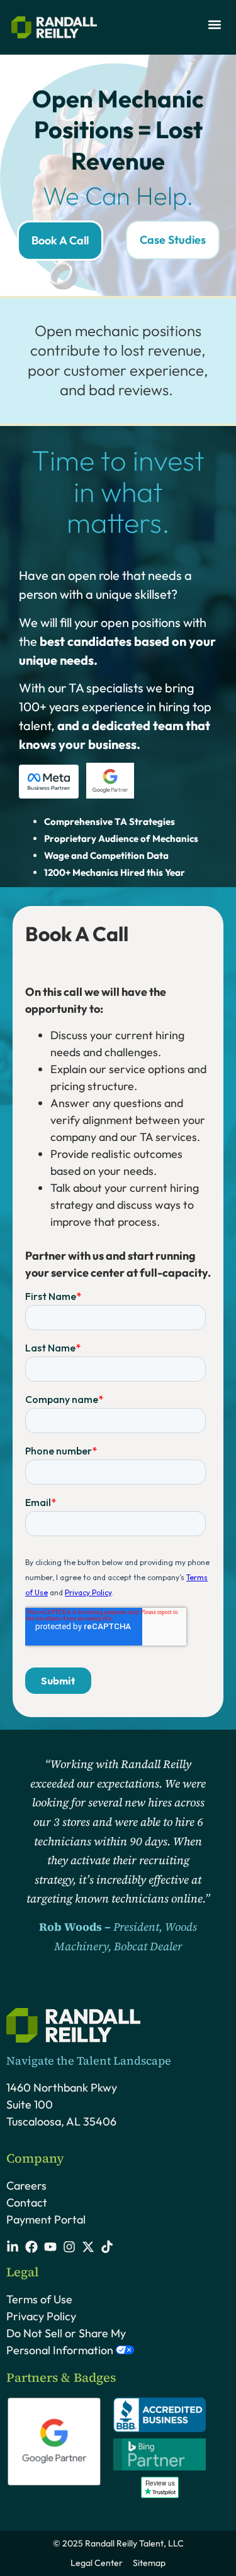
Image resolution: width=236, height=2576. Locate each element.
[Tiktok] (107, 2247)
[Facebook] (31, 2247)
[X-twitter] (88, 2247)
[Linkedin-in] (13, 2247)
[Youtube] (50, 2247)
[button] (214, 24)
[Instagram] (69, 2247)
